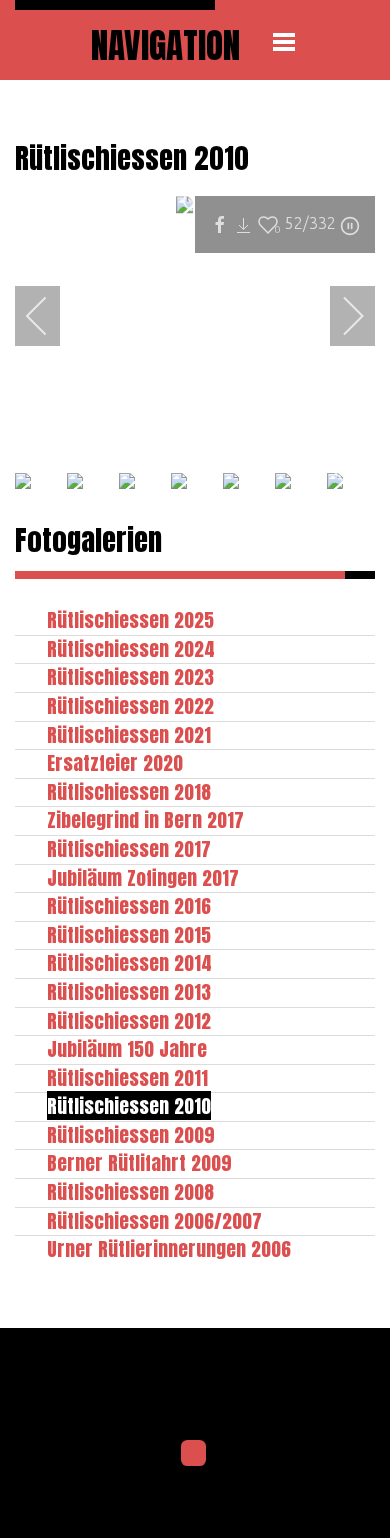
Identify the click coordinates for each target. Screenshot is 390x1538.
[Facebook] (194, 1453)
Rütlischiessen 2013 (129, 991)
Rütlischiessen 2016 (129, 905)
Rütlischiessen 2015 (129, 934)
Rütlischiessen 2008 (130, 1191)
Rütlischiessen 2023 (130, 676)
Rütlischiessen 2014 (129, 962)
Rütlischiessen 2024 (131, 648)
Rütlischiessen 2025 (130, 619)
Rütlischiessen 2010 (129, 1105)
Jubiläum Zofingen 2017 (143, 877)
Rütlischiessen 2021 (129, 734)
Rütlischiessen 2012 (129, 1020)
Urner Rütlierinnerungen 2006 (169, 1248)
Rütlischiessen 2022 (130, 705)
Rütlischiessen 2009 (131, 1134)
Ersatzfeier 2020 (115, 762)
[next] (340, 316)
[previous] (50, 316)
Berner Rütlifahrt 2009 (139, 1162)
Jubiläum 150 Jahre (127, 1048)
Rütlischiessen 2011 (127, 1077)
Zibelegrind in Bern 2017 (145, 819)
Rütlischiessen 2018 (129, 791)
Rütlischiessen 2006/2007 (154, 1220)
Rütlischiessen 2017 (129, 848)
